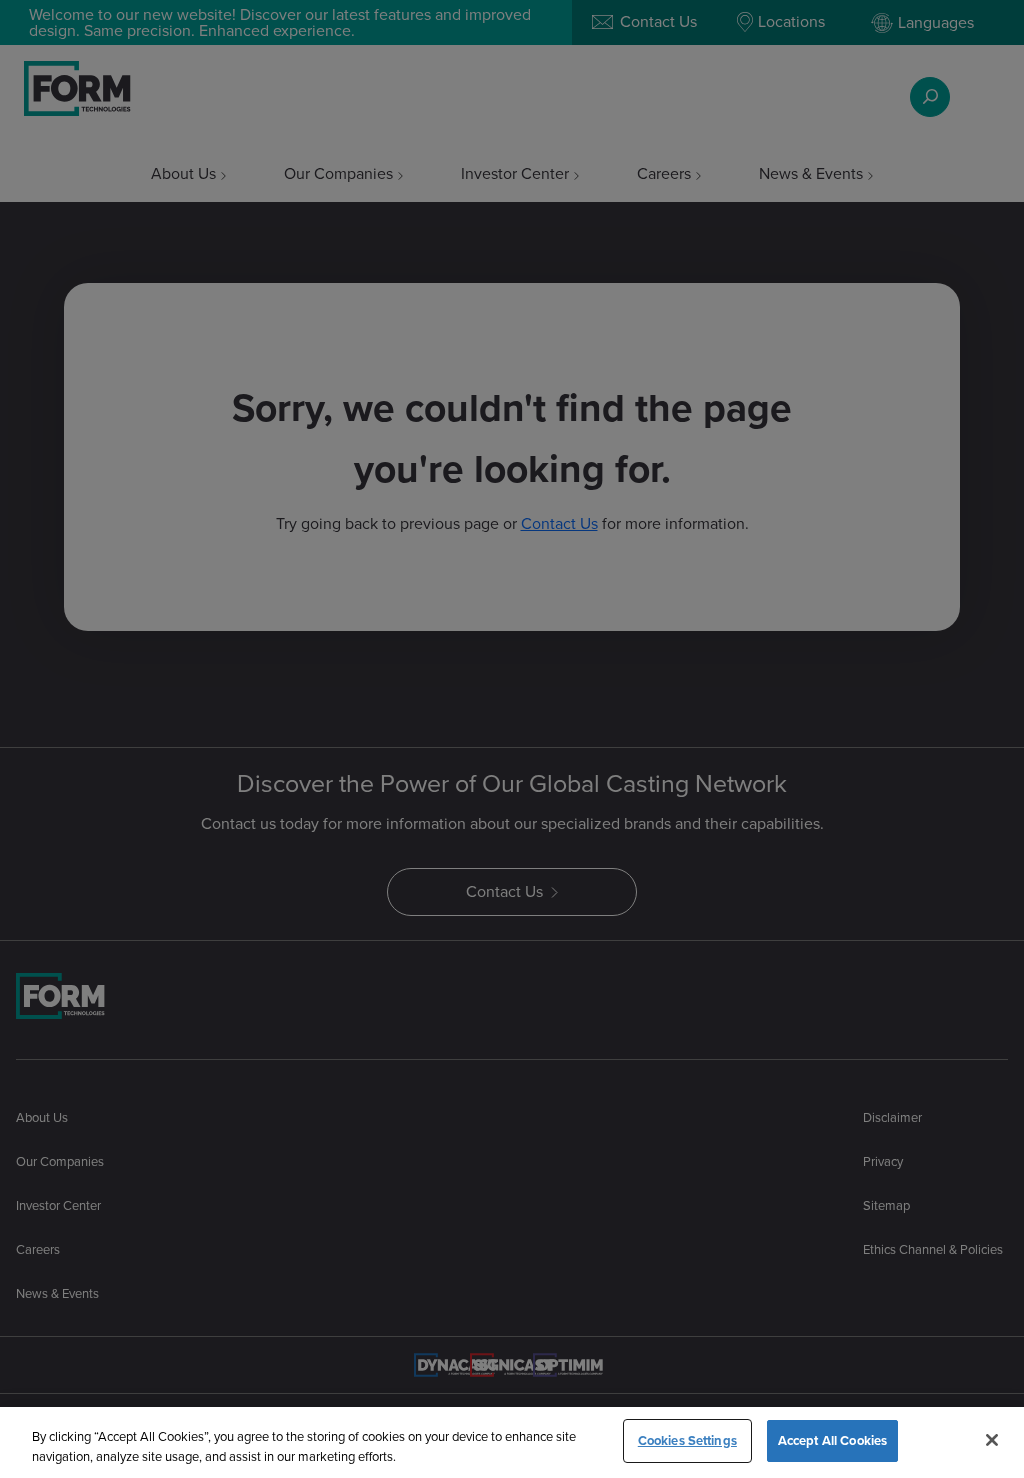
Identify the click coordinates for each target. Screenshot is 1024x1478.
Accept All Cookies (832, 1440)
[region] (512, 1442)
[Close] (992, 1440)
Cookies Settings (687, 1440)
